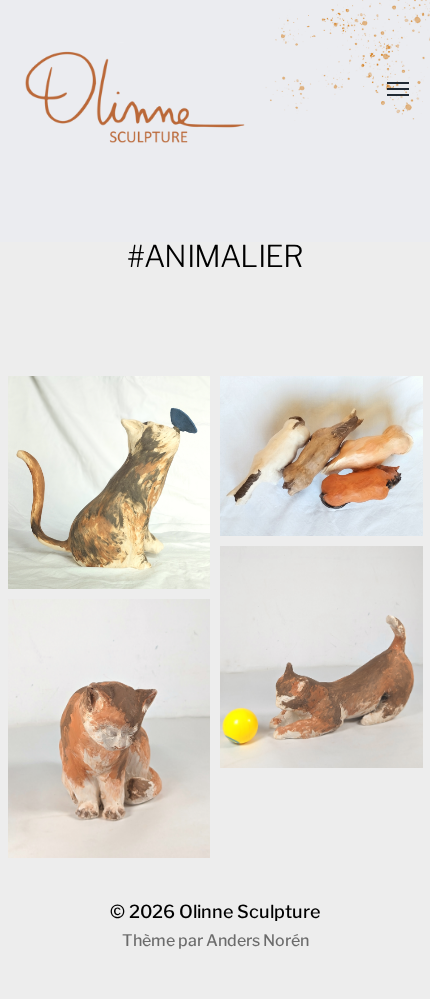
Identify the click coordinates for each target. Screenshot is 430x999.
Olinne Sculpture (249, 911)
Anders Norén (257, 940)
